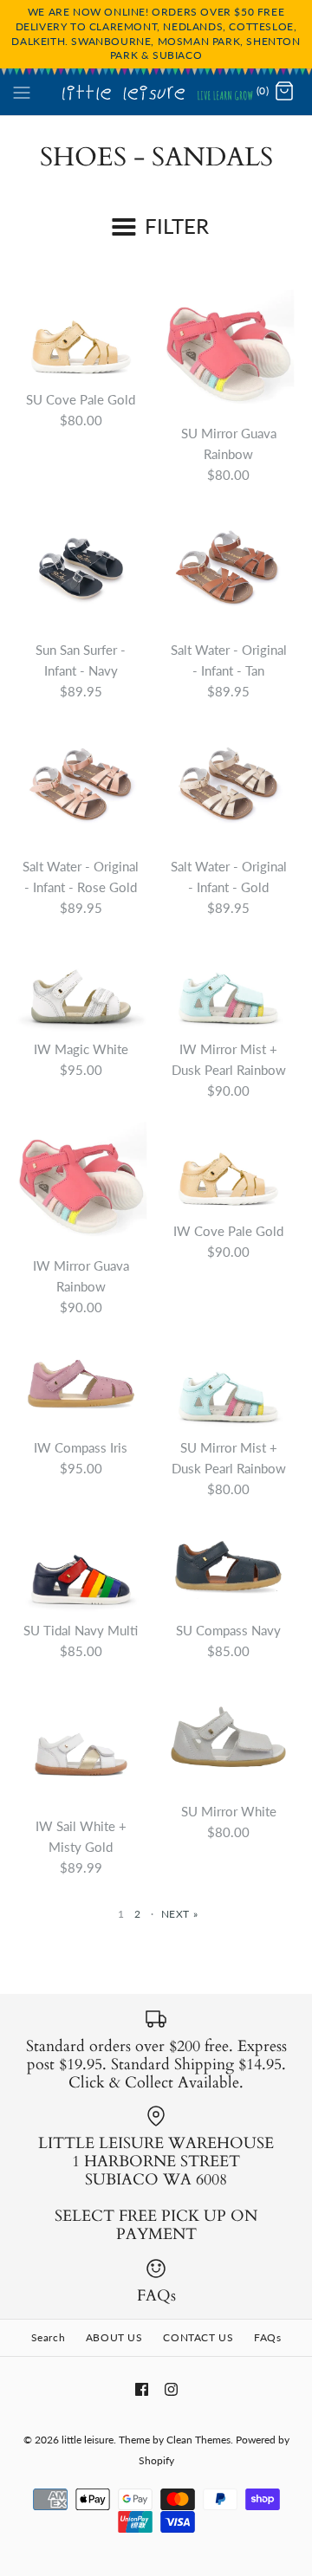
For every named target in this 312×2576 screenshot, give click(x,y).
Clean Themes (198, 2440)
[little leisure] (156, 92)
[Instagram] (171, 2389)
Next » (180, 1914)
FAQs (267, 2337)
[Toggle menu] (22, 91)
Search (49, 2337)
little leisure (88, 2440)
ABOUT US (114, 2337)
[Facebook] (142, 2389)
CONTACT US (198, 2337)
